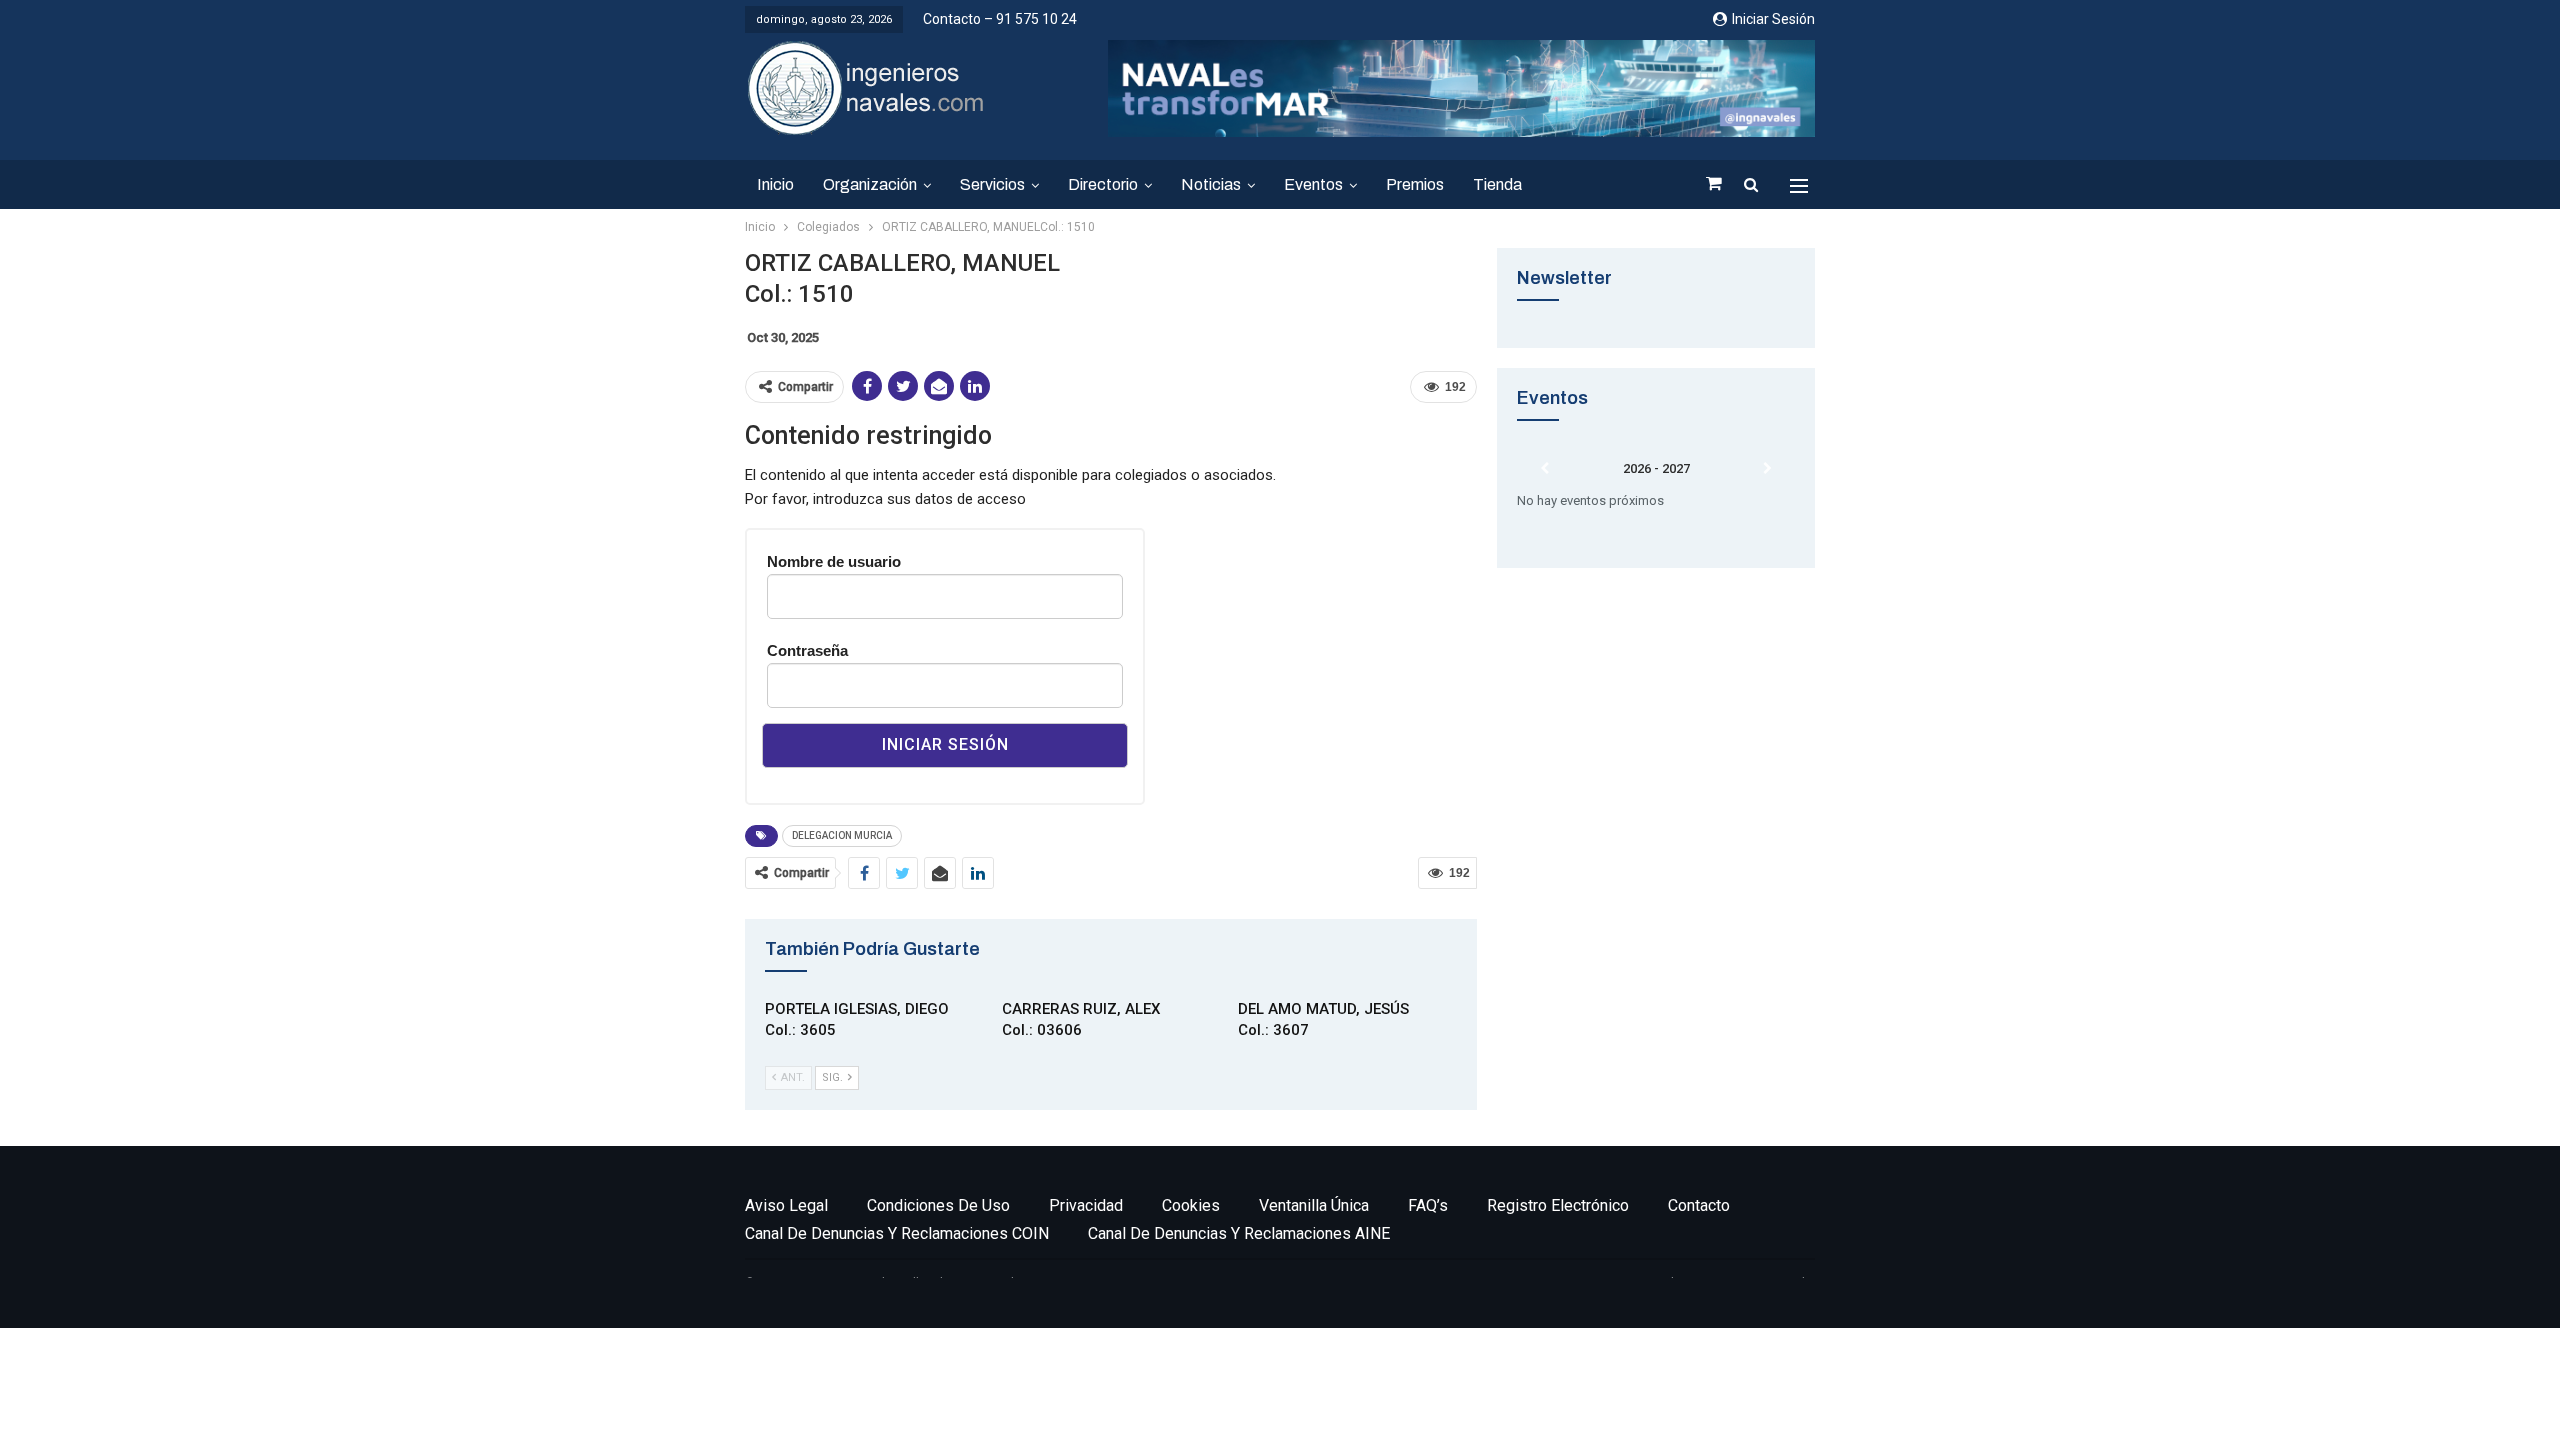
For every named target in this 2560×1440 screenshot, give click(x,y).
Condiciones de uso (938, 1205)
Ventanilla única (1314, 1205)
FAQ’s (1428, 1205)
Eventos (1313, 184)
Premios (1415, 184)
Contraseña (807, 650)
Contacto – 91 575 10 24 (1000, 19)
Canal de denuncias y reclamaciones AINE (1239, 1233)
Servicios (992, 184)
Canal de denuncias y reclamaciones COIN (897, 1233)
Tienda (1497, 184)
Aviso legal (786, 1205)
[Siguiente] (1767, 469)
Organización (870, 184)
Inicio (775, 184)
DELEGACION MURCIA (842, 835)
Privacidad (1086, 1205)
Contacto (1699, 1205)
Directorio (1103, 184)
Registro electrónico (1558, 1205)
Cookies (1191, 1205)
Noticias (1211, 184)
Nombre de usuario (834, 561)
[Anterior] (1545, 469)
